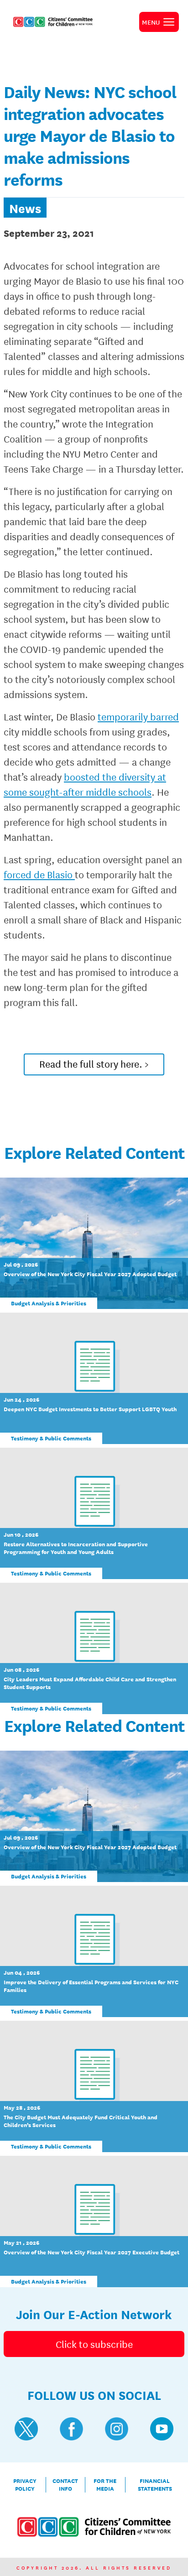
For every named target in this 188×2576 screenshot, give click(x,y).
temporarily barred (138, 716)
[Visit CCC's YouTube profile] (162, 2429)
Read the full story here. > (94, 1064)
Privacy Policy (25, 2485)
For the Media (105, 2485)
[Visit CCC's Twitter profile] (26, 2429)
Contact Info (65, 2485)
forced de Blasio (39, 874)
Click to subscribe (94, 2344)
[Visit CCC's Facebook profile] (71, 2429)
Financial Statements (155, 2485)
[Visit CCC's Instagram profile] (117, 2429)
